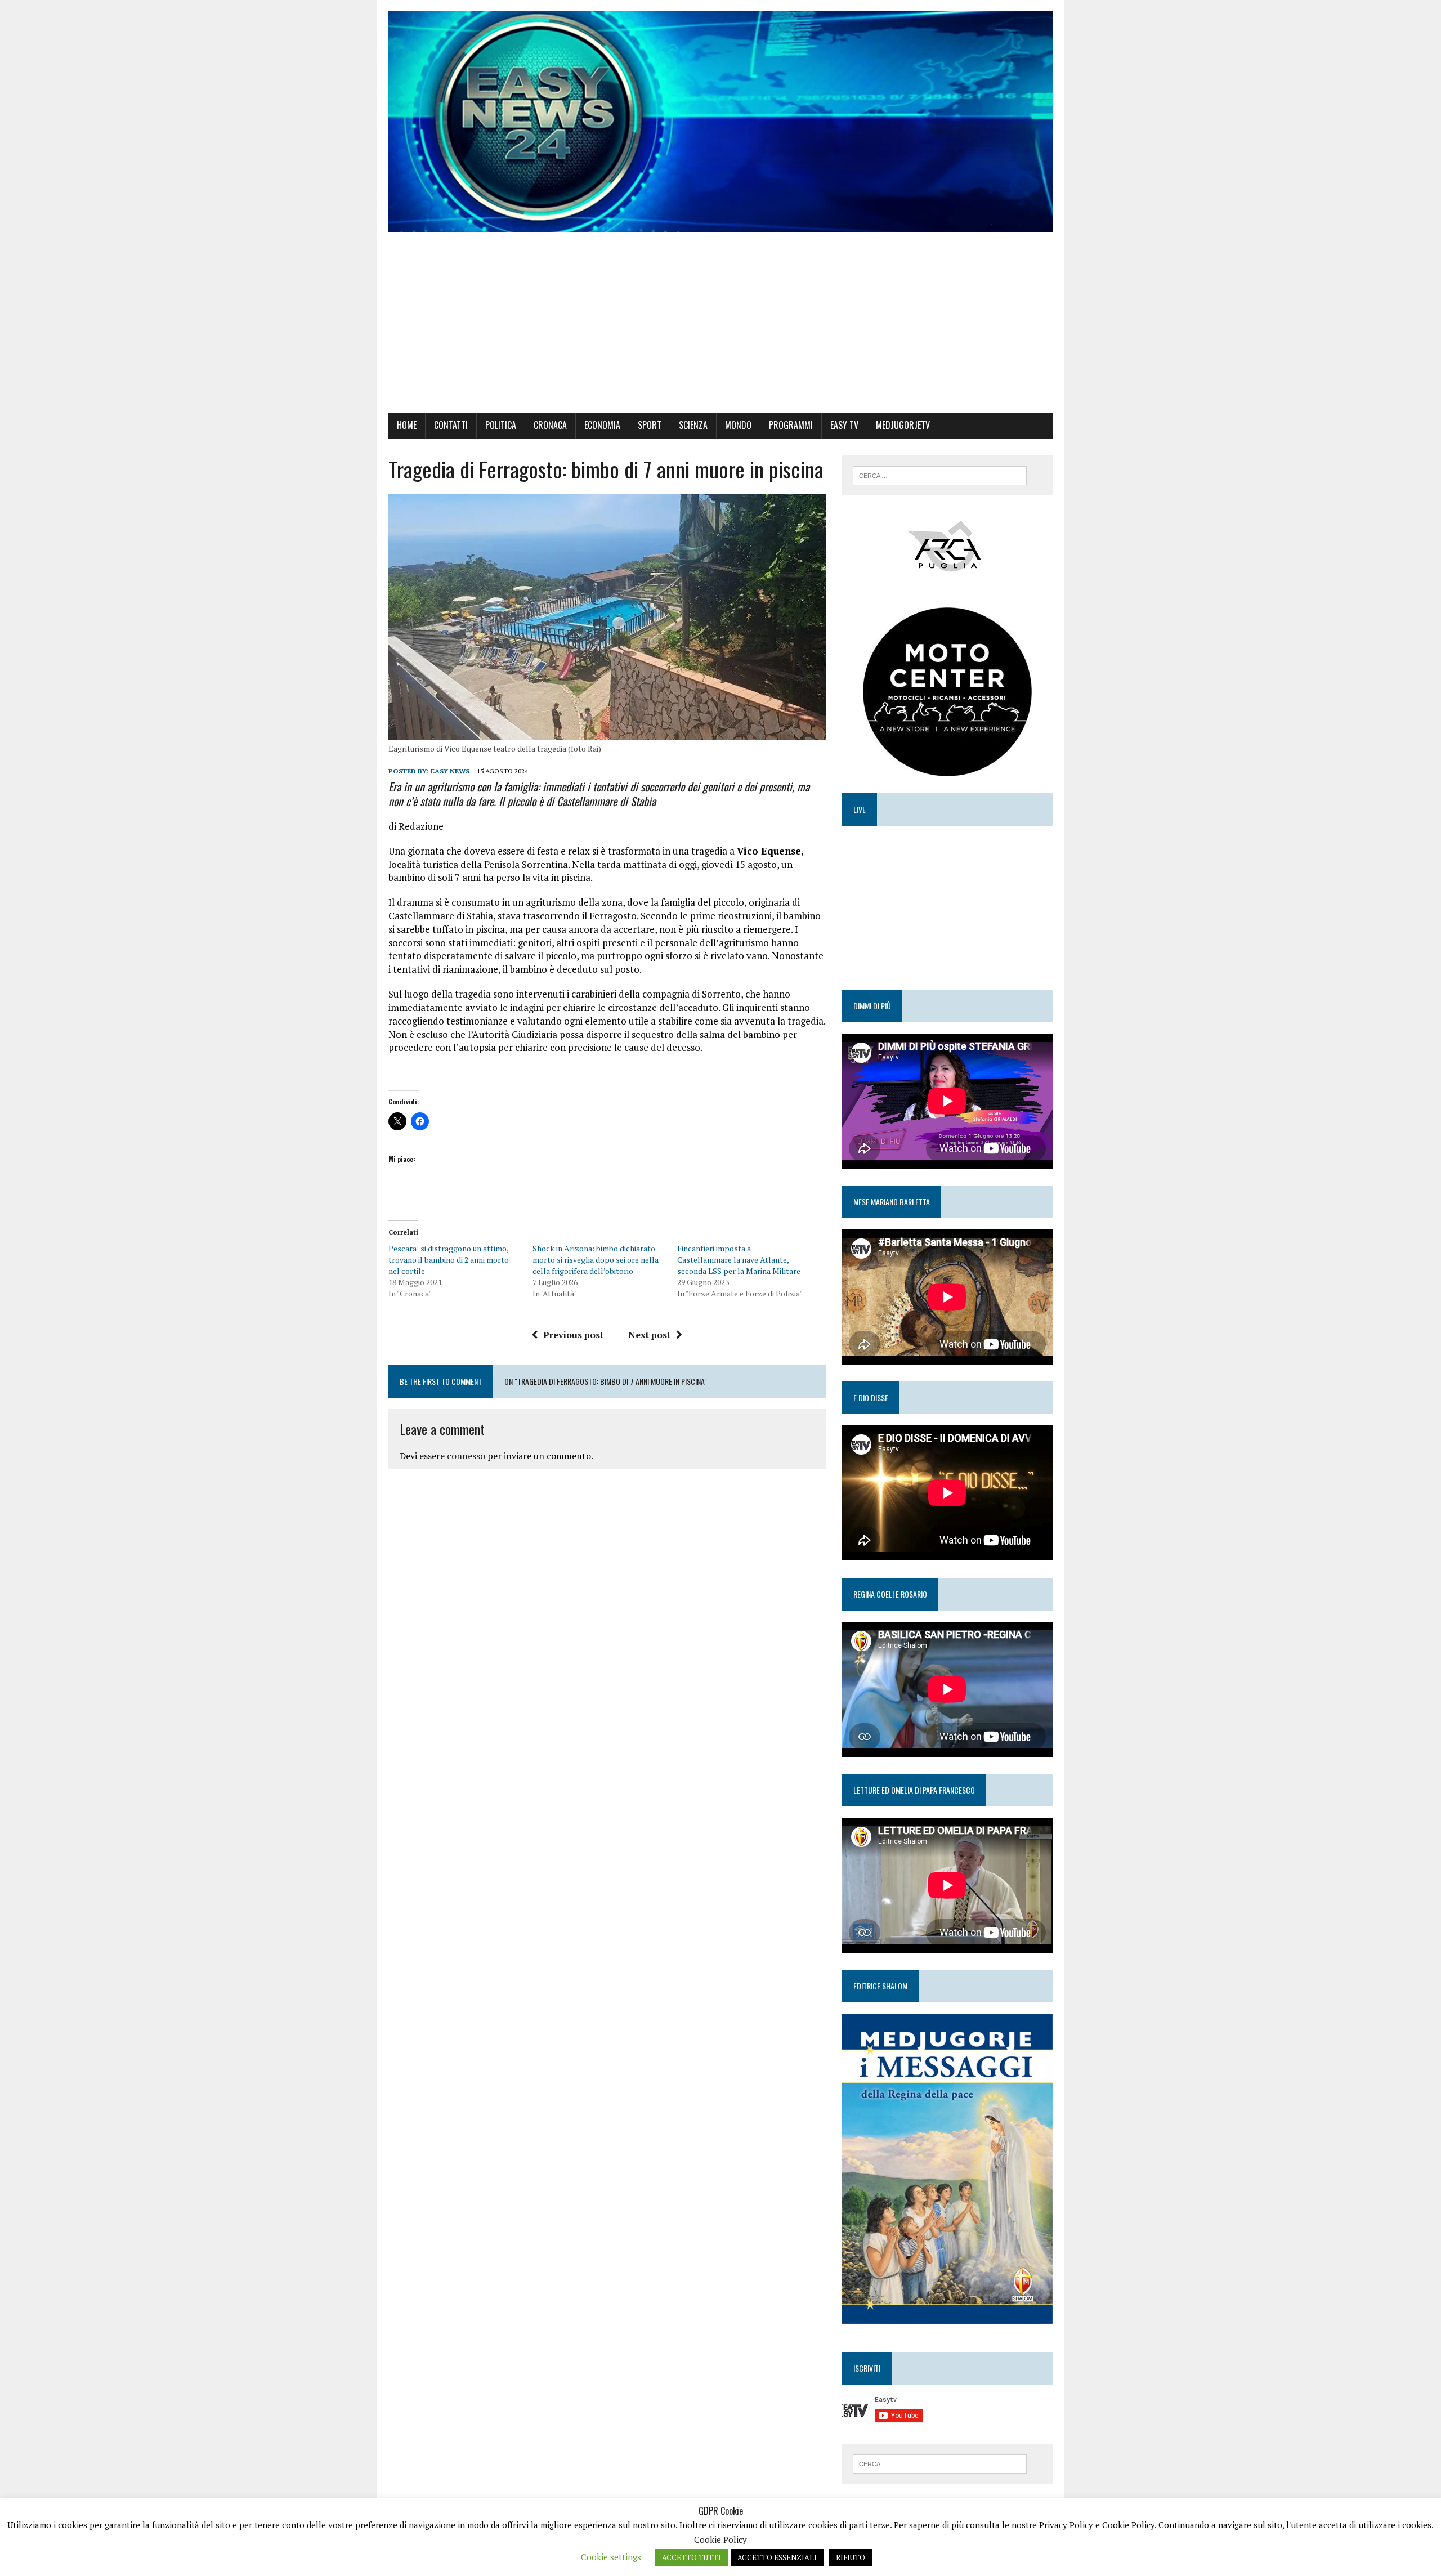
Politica (501, 425)
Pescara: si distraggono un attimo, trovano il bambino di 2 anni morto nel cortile (449, 1260)
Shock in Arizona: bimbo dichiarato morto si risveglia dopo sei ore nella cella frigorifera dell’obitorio (596, 1260)
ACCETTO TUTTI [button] (692, 2557)
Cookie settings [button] (611, 2557)
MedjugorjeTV (903, 425)
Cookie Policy (720, 2539)
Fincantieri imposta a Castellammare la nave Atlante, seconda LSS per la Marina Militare (739, 1260)
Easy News (450, 771)
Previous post (573, 1335)
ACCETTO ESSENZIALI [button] (777, 2557)
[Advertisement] (720, 328)
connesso (466, 1456)
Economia (602, 425)
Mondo (738, 425)
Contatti (451, 425)
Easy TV (844, 425)
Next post (649, 1335)
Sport (650, 425)
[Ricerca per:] (940, 475)
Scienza (693, 425)
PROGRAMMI (791, 425)
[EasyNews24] (720, 122)
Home (407, 425)
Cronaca (550, 425)
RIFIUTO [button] (851, 2557)
